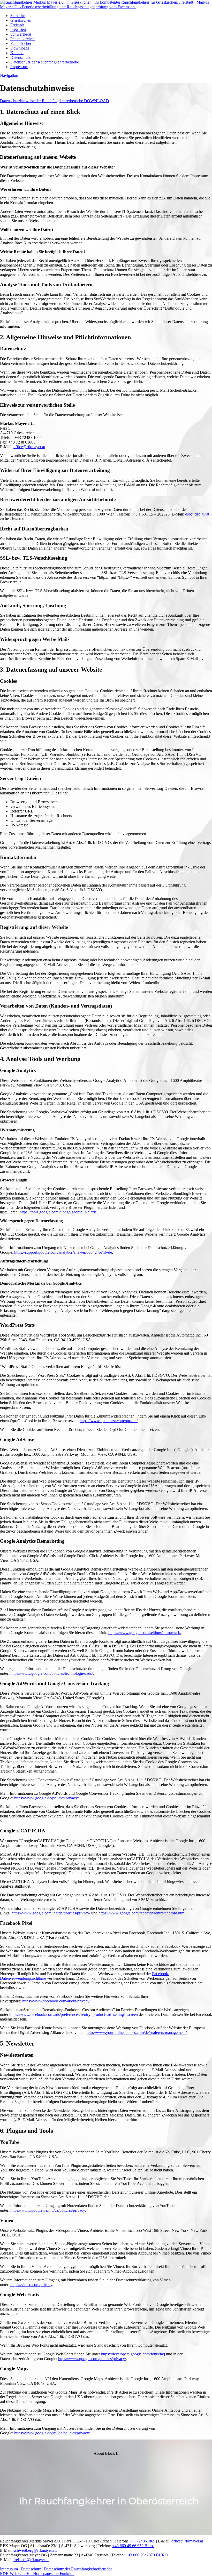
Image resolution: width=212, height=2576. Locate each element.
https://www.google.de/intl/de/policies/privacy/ (52, 2433)
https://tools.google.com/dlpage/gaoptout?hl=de (58, 1212)
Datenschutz (20, 57)
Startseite (18, 16)
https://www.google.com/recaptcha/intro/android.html (142, 1913)
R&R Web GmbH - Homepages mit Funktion (37, 2574)
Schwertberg (21, 34)
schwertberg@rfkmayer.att (35, 2550)
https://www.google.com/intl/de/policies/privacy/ (51, 1913)
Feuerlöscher (21, 43)
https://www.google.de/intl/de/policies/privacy (48, 2210)
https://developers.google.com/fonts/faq (133, 2354)
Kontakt (17, 53)
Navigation (9, 75)
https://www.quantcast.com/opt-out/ (109, 1421)
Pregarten (18, 30)
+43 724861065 (143, 2541)
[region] (106, 2487)
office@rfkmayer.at (29, 447)
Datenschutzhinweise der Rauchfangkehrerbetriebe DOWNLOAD (55, 101)
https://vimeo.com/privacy (31, 2285)
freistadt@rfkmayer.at (31, 2560)
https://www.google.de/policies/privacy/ (47, 1798)
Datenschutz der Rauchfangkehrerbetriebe (45, 62)
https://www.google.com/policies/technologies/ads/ (52, 1673)
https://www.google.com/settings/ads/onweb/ (145, 1633)
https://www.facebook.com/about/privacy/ (56, 2001)
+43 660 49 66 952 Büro (133, 2546)
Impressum (19, 67)
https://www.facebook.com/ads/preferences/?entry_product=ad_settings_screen (74, 2014)
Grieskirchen (21, 20)
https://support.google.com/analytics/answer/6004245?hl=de (63, 1252)
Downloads (20, 48)
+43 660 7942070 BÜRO (147, 2555)
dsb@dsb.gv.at (197, 514)
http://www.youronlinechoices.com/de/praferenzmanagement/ (137, 2032)
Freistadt (17, 25)
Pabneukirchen (22, 39)
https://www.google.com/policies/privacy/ (92, 2359)
